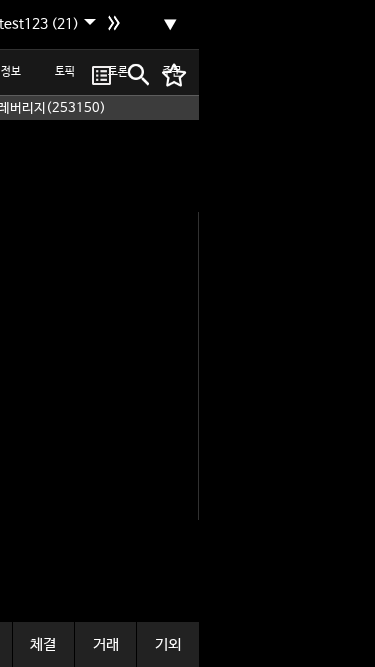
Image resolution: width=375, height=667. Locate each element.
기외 (168, 644)
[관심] (101, 75)
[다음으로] (116, 25)
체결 (43, 644)
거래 (106, 644)
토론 (118, 72)
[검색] (136, 75)
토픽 (65, 72)
